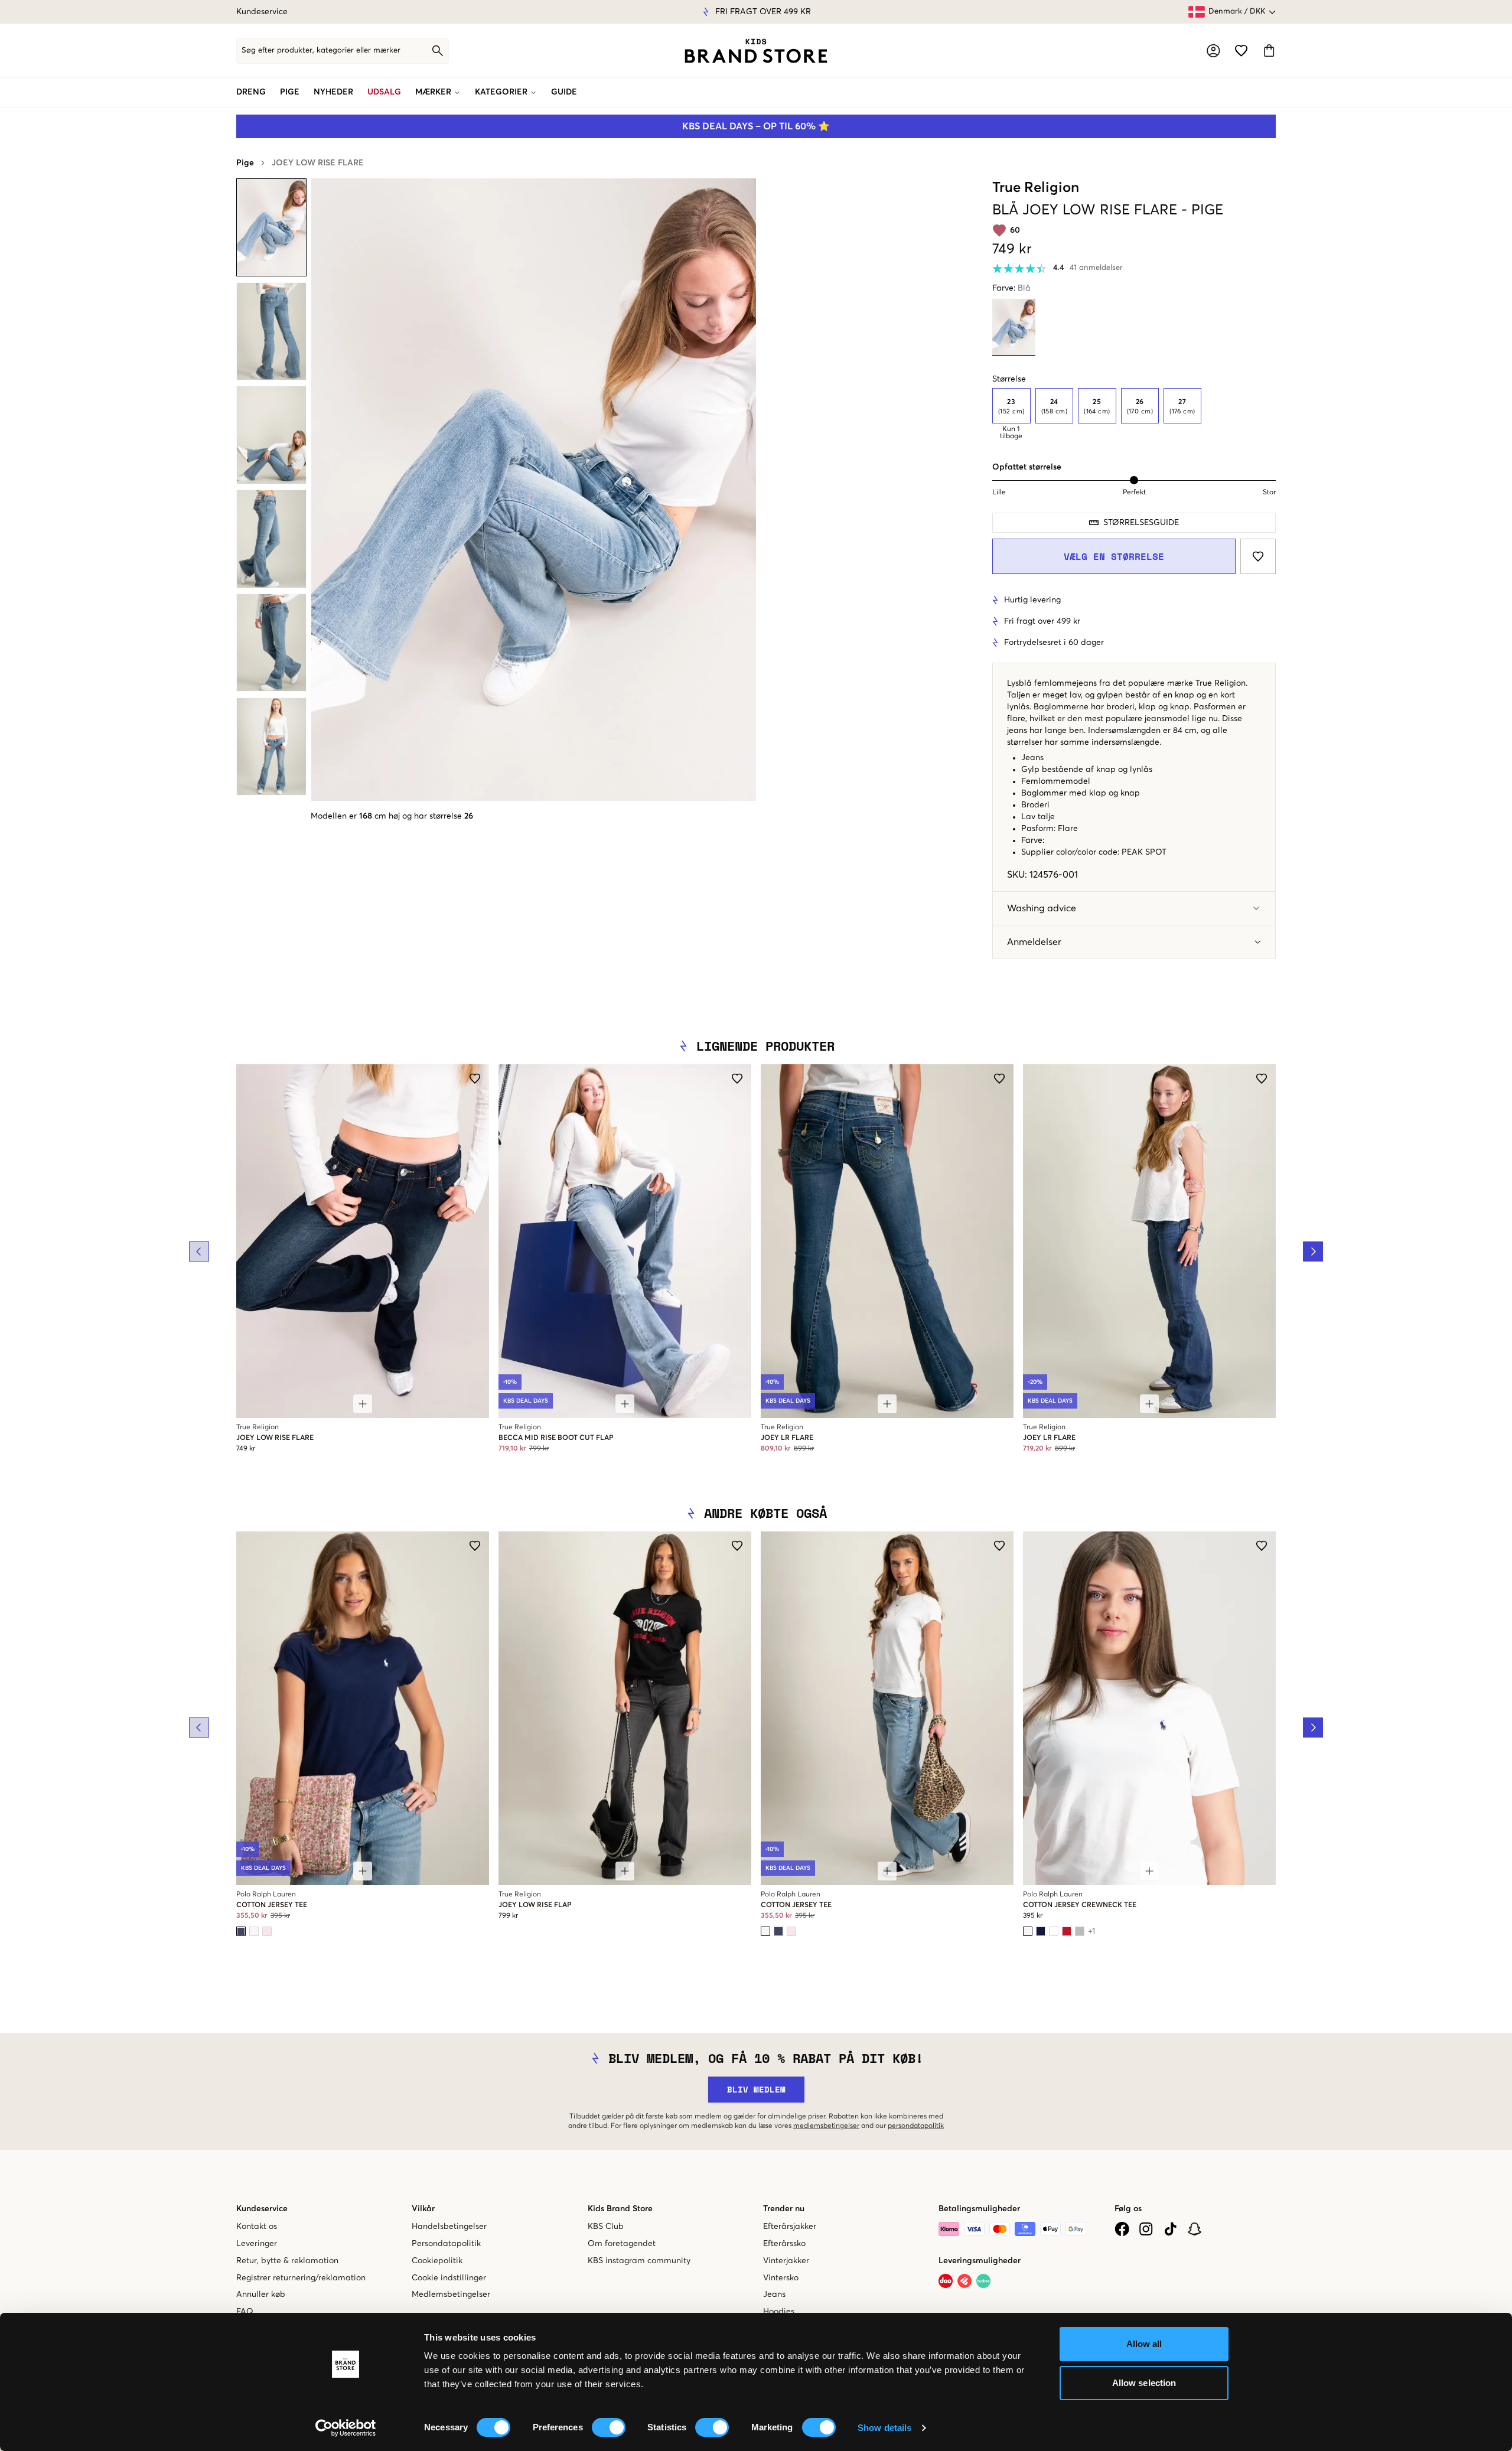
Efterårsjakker (790, 2227)
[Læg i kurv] (363, 1404)
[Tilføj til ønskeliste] (1258, 556)
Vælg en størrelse (1114, 556)
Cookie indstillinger (449, 2278)
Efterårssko (784, 2244)
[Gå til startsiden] (756, 51)
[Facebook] (1122, 2229)
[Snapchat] (1195, 2229)
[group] (1134, 414)
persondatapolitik (916, 2126)
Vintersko (781, 2278)
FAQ (245, 2312)
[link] (756, 51)
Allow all (1144, 2344)
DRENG (251, 92)
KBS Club (606, 2227)
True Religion (1036, 188)
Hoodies (779, 2312)
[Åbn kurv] (1269, 50)
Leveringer (257, 2244)
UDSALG (384, 92)
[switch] (609, 2427)
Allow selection (1144, 2383)
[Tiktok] (1170, 2229)
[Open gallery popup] (534, 490)
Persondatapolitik (446, 2244)
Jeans (774, 2294)
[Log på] (1213, 51)
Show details (884, 2428)
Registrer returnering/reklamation (301, 2278)
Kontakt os (257, 2227)
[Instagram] (1146, 2229)
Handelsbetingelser (449, 2227)
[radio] (1011, 406)
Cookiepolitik (437, 2261)
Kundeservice (262, 12)
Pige (245, 163)
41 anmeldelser (1096, 268)
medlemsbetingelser (826, 2126)
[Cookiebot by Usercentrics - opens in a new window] (346, 2428)
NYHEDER (333, 92)
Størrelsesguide (1141, 523)
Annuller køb (261, 2294)
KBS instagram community (639, 2261)
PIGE (290, 92)
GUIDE (564, 92)
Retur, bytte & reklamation (287, 2261)
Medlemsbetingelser (451, 2294)
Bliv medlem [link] (756, 2089)
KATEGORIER (501, 92)
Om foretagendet (622, 2244)
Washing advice (1042, 908)
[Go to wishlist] (1241, 50)
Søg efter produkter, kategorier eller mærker (321, 50)
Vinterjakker (786, 2261)
